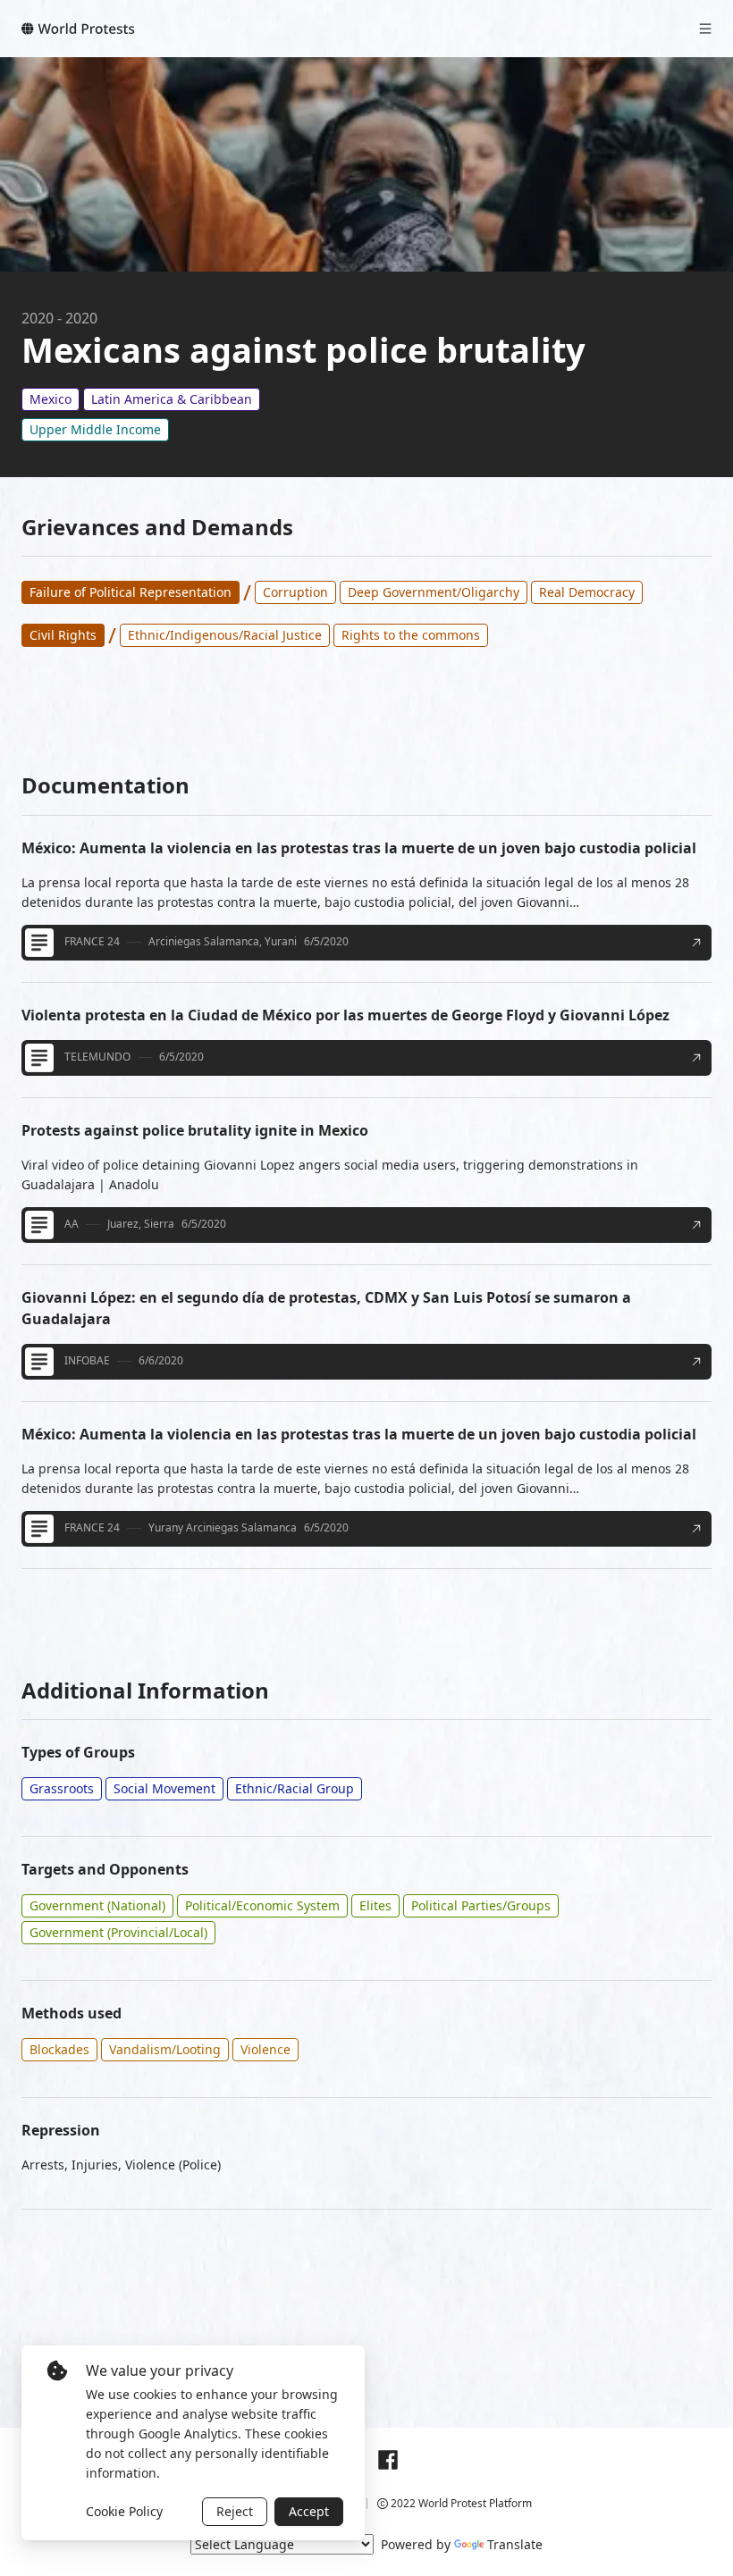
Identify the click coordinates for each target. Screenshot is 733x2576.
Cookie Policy (124, 2511)
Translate (515, 2544)
